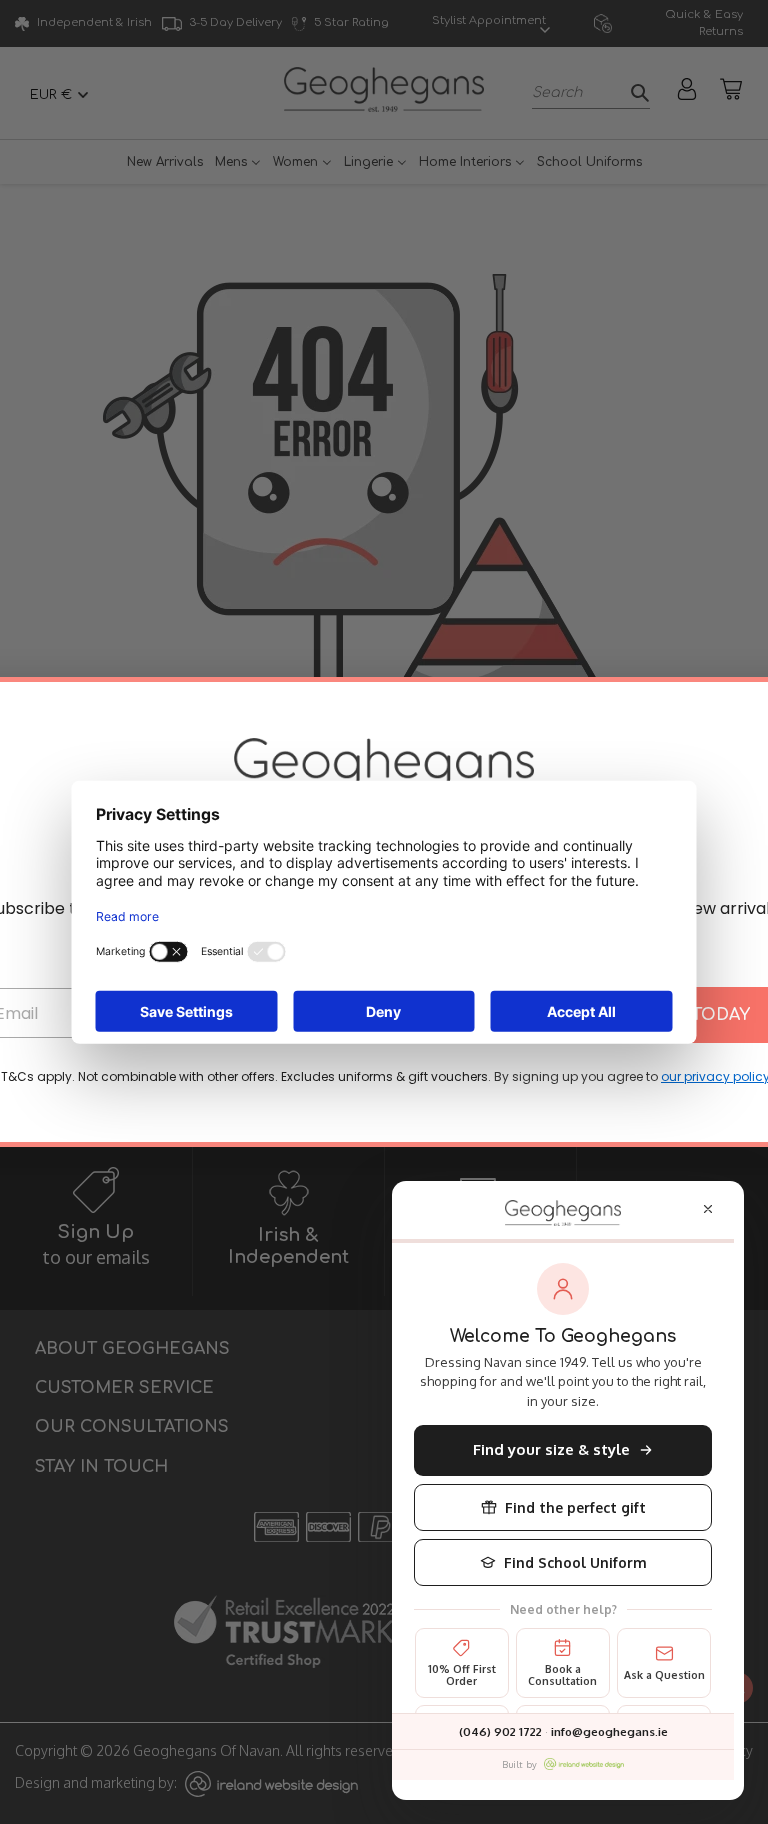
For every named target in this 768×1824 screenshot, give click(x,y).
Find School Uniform (575, 1562)
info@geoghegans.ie (609, 1731)
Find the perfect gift (575, 1507)
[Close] (708, 1209)
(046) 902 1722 (500, 1731)
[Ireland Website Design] (584, 1764)
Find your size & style (551, 1449)
